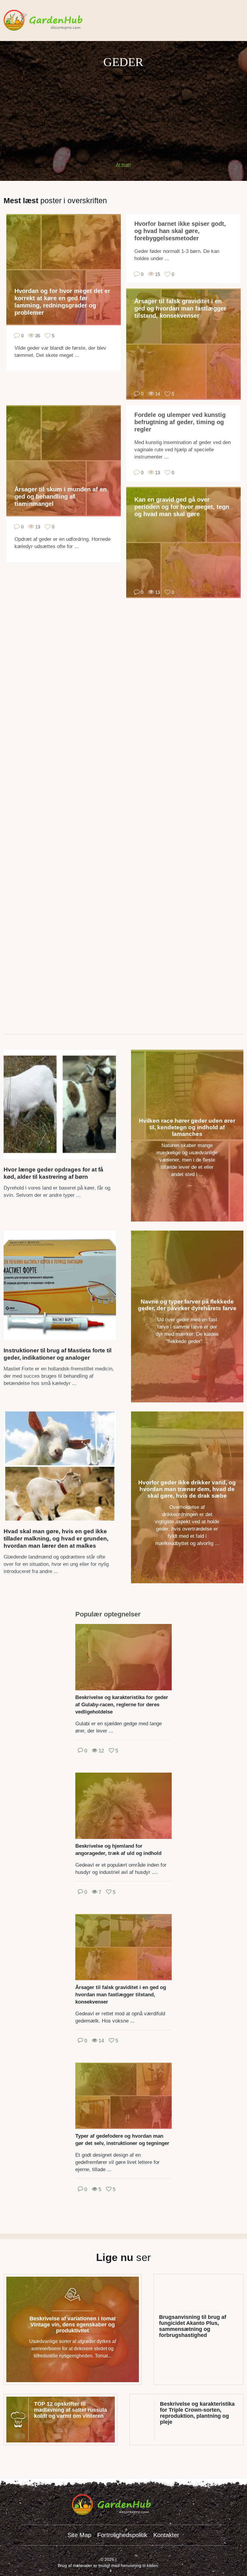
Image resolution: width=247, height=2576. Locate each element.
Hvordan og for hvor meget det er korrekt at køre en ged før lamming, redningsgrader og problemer (62, 302)
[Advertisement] (123, 112)
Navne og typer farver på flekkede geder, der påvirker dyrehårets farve (187, 1305)
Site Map (79, 2535)
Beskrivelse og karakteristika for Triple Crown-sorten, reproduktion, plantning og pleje (197, 2413)
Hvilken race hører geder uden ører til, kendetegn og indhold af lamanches (187, 1127)
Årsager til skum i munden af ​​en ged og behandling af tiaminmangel (61, 497)
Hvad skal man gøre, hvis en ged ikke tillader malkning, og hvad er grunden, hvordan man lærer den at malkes (56, 1539)
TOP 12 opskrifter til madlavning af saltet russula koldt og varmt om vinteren (70, 2410)
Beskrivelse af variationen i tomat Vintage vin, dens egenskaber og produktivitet (73, 2325)
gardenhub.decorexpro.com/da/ (55, 20)
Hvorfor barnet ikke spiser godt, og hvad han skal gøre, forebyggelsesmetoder (180, 231)
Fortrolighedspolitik (122, 2535)
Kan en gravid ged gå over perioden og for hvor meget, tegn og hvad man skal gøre (182, 507)
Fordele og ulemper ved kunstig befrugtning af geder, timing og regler (180, 422)
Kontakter (166, 2535)
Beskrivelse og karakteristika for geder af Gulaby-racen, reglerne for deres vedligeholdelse (122, 1705)
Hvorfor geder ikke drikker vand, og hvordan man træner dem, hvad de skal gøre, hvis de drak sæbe (187, 1489)
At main (123, 164)
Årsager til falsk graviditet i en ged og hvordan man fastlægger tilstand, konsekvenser (180, 308)
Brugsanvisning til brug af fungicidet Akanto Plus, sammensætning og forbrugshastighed (193, 2326)
